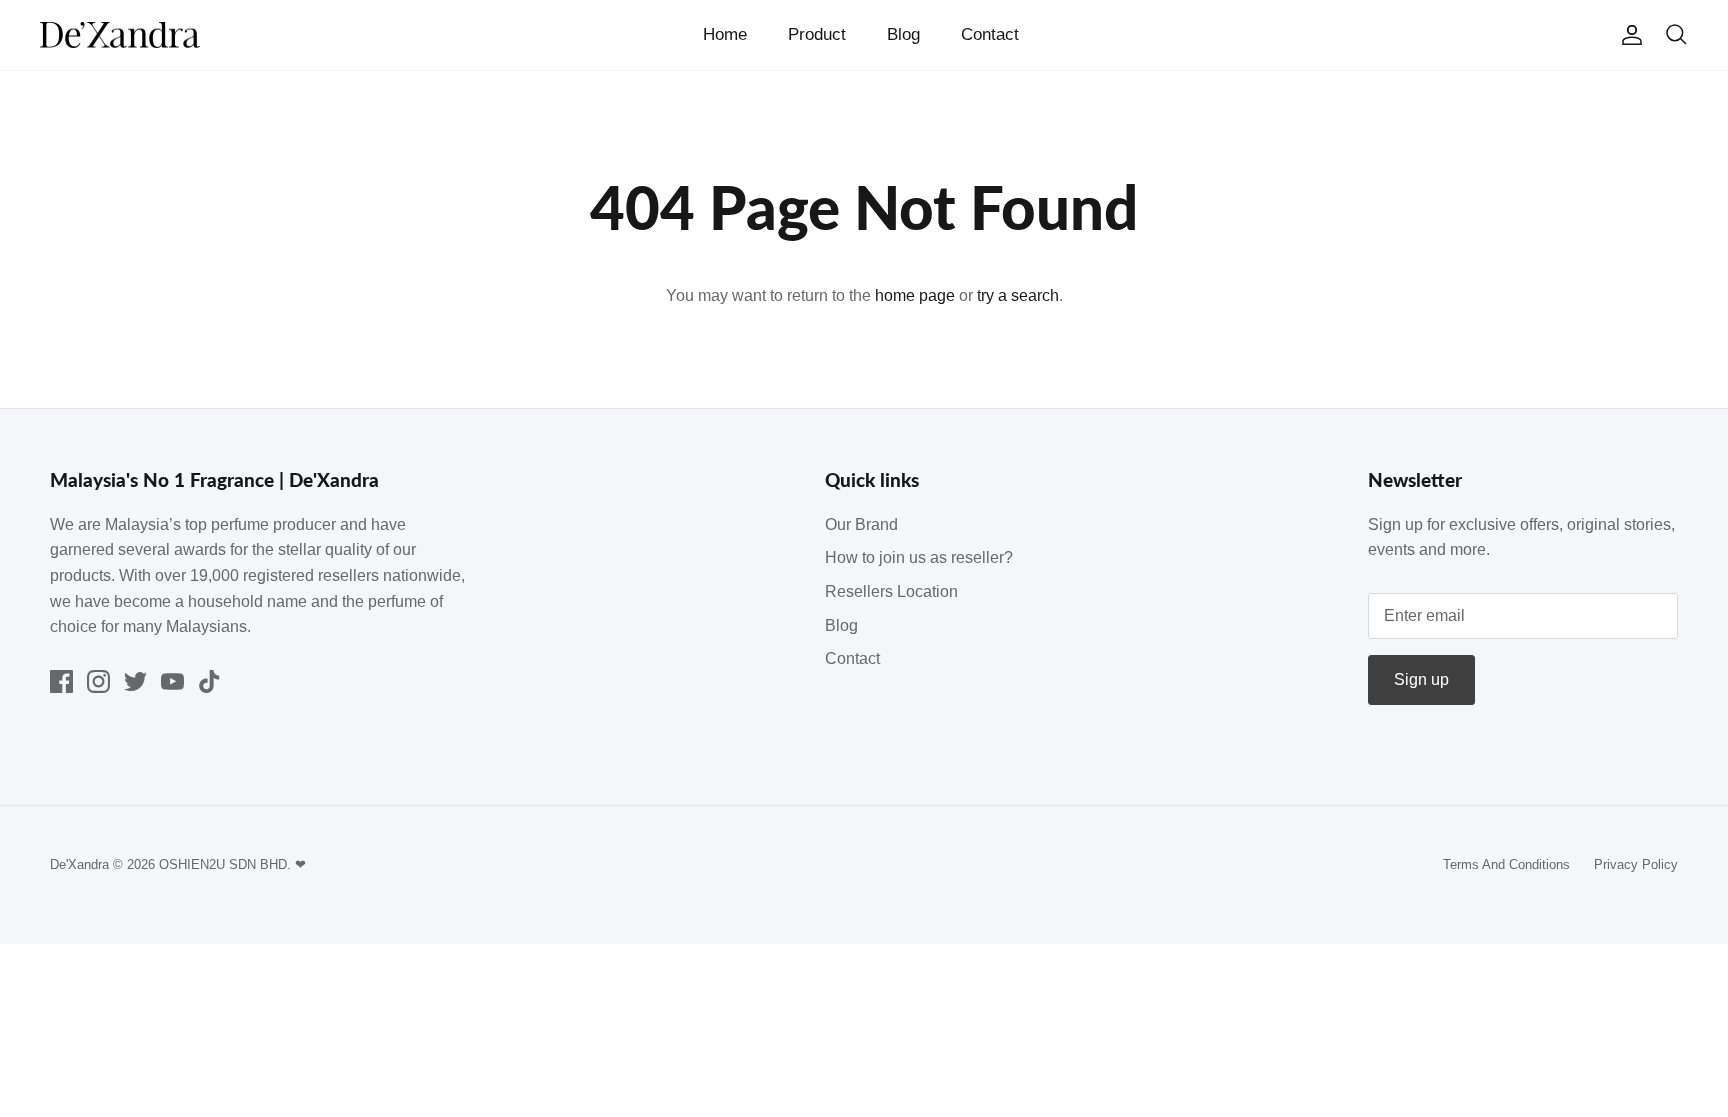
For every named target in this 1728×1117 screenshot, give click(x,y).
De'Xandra (79, 864)
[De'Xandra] (120, 35)
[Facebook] (61, 681)
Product (817, 34)
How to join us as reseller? (919, 557)
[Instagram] (98, 681)
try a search (1018, 295)
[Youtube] (172, 681)
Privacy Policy (1636, 864)
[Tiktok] (209, 681)
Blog (903, 34)
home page (915, 295)
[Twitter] (135, 681)
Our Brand (861, 524)
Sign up (1421, 679)
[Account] (1628, 35)
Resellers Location (891, 591)
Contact (990, 34)
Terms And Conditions (1506, 864)
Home (725, 34)
